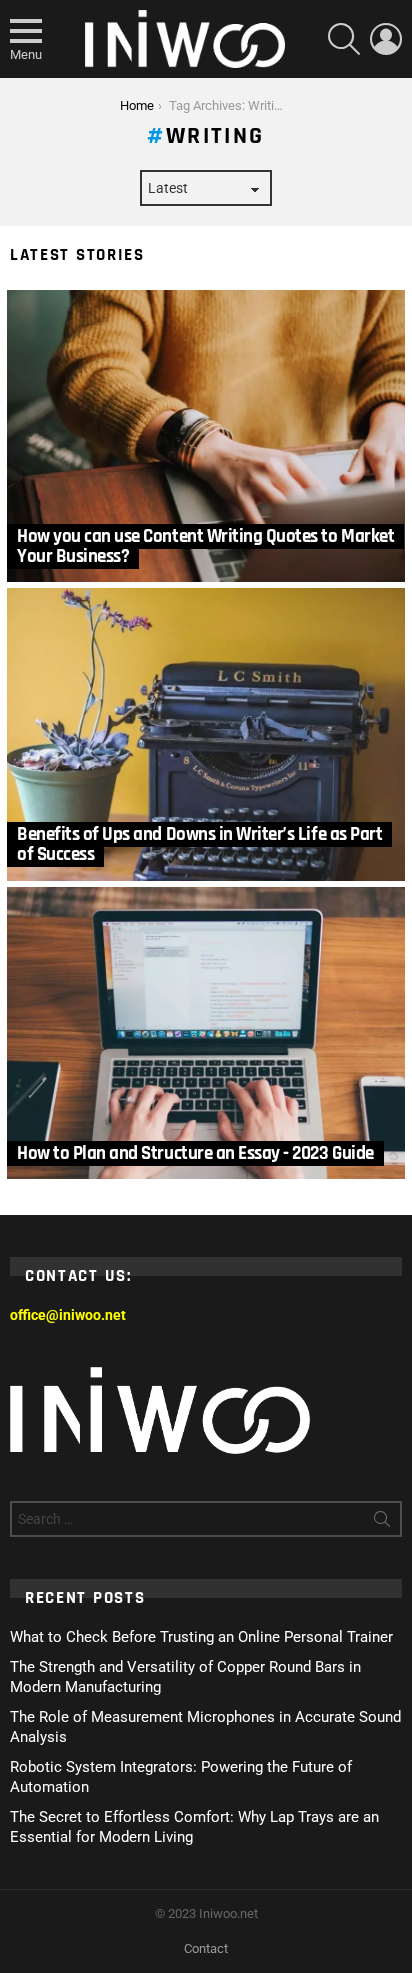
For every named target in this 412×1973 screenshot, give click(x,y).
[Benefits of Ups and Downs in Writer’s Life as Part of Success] (206, 734)
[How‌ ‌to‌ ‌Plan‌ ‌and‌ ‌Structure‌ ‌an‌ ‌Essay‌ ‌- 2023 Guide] (206, 1033)
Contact (206, 1948)
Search (382, 1523)
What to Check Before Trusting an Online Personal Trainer (201, 1637)
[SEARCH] (344, 39)
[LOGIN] (386, 39)
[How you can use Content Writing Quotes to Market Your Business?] (206, 436)
